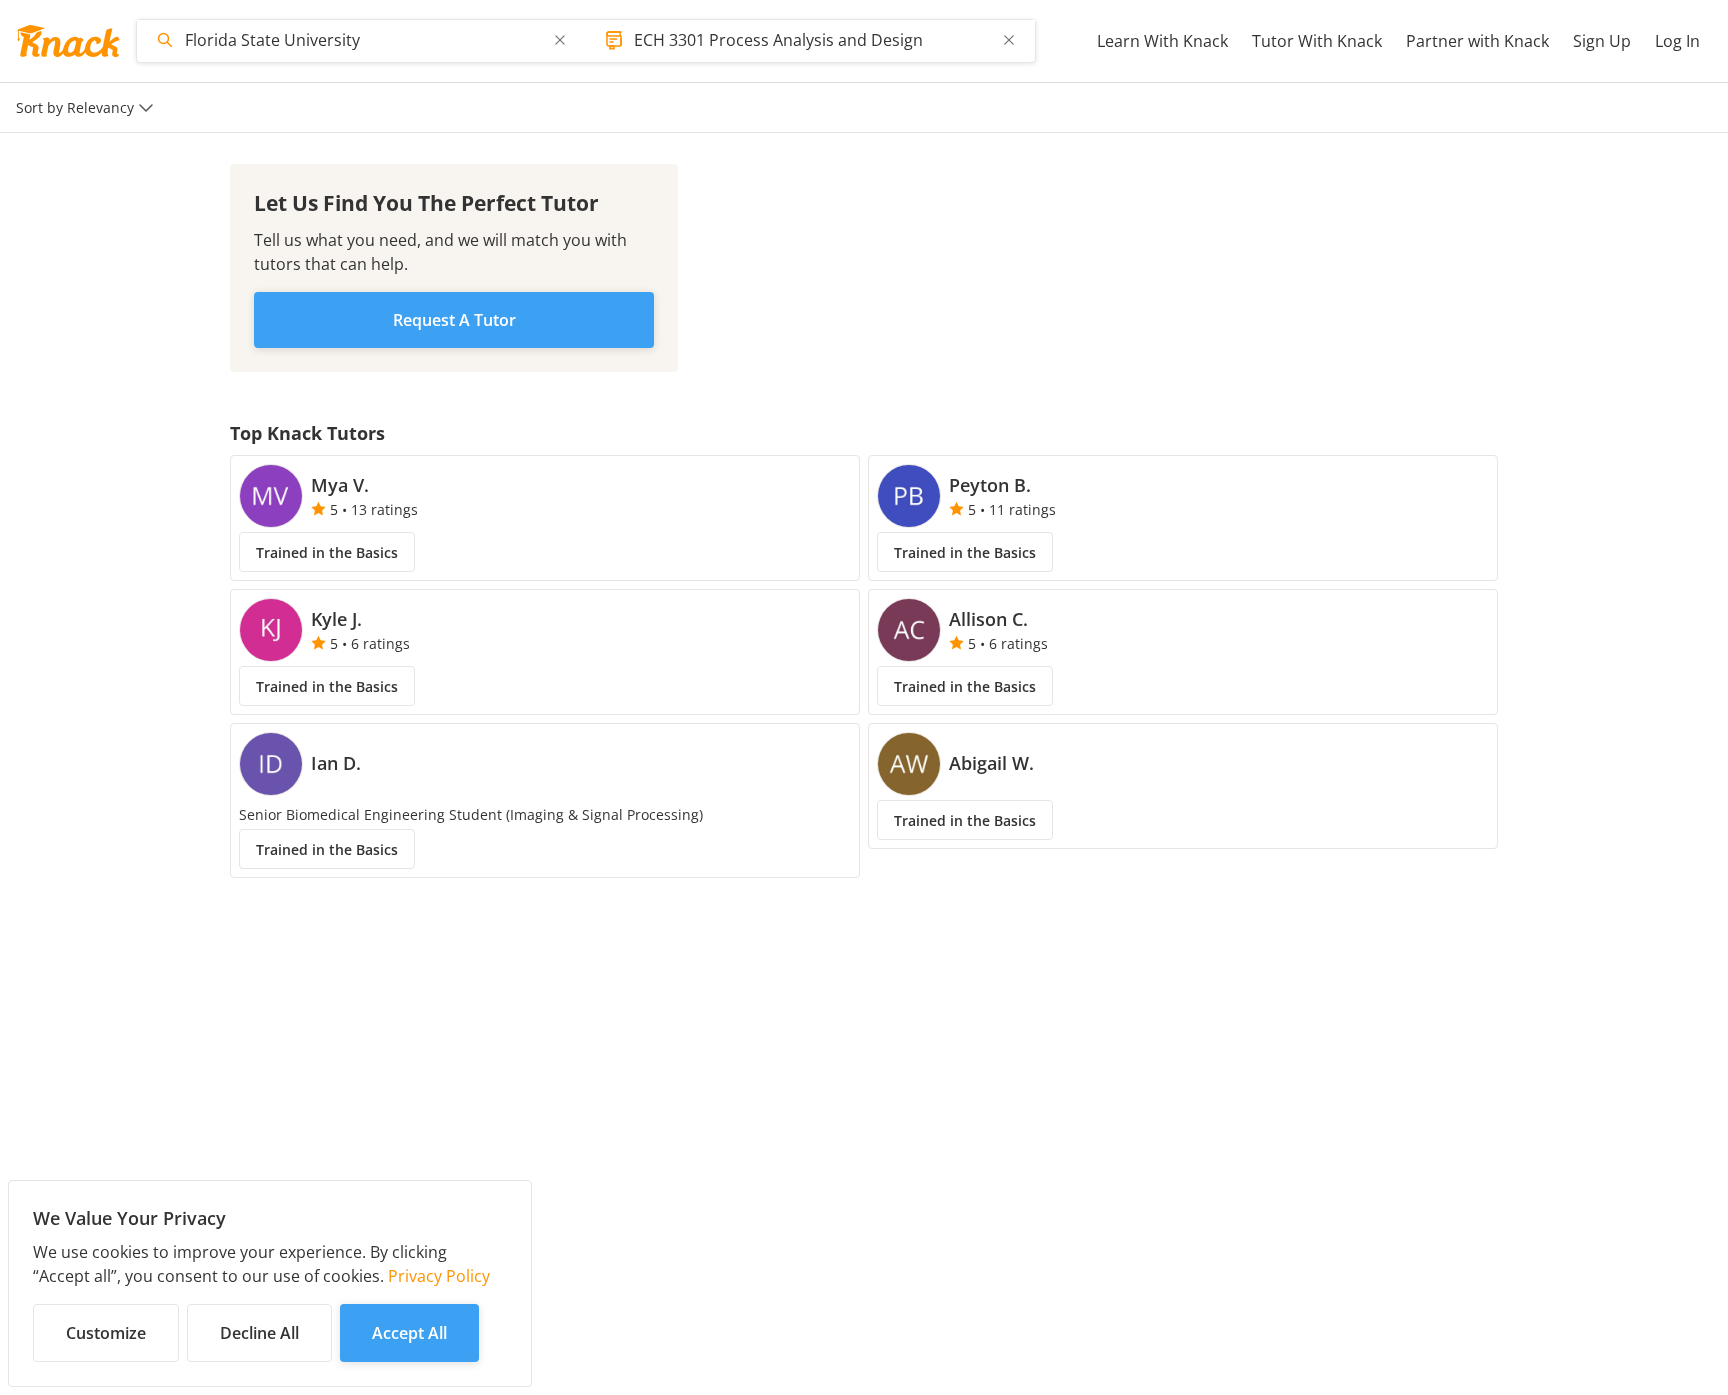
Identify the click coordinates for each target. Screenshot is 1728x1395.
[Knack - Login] (68, 41)
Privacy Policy (439, 1276)
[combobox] (363, 40)
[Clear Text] (560, 40)
